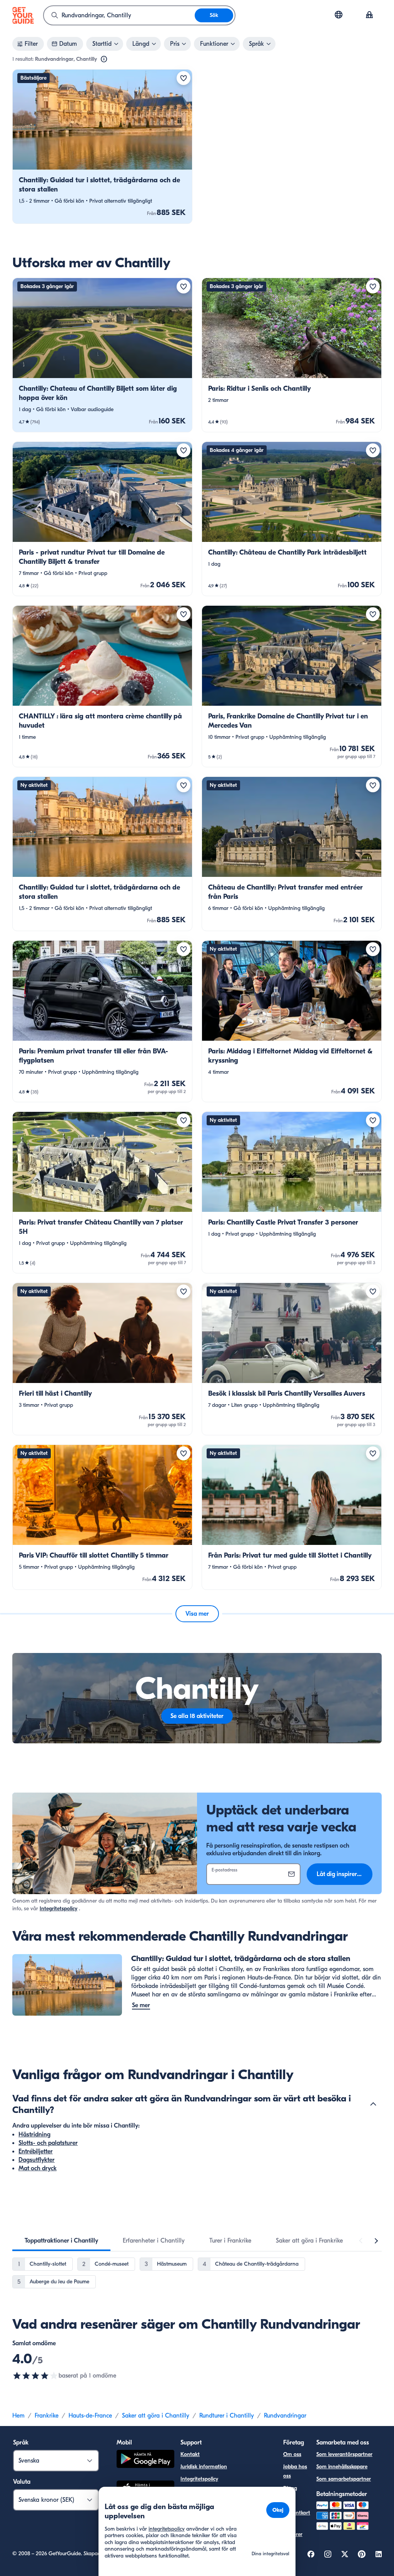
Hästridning (34, 2134)
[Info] (104, 59)
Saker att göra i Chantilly (156, 2416)
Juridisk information (204, 2467)
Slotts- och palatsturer (48, 2143)
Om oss (292, 2454)
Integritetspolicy (58, 1909)
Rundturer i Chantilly (227, 2416)
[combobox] (119, 15)
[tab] (61, 2241)
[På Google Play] (145, 2460)
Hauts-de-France (90, 2416)
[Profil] (369, 15)
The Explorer (293, 2530)
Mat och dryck (38, 2168)
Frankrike (47, 2416)
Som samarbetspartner (344, 2479)
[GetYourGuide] (23, 15)
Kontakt (190, 2454)
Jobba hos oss (295, 2471)
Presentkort (297, 2513)
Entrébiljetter (36, 2151)
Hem (18, 2416)
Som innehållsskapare (342, 2467)
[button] (102, 147)
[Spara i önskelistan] (184, 78)
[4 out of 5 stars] (35, 2376)
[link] (102, 147)
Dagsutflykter (37, 2160)
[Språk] (339, 15)
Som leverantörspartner (344, 2454)
